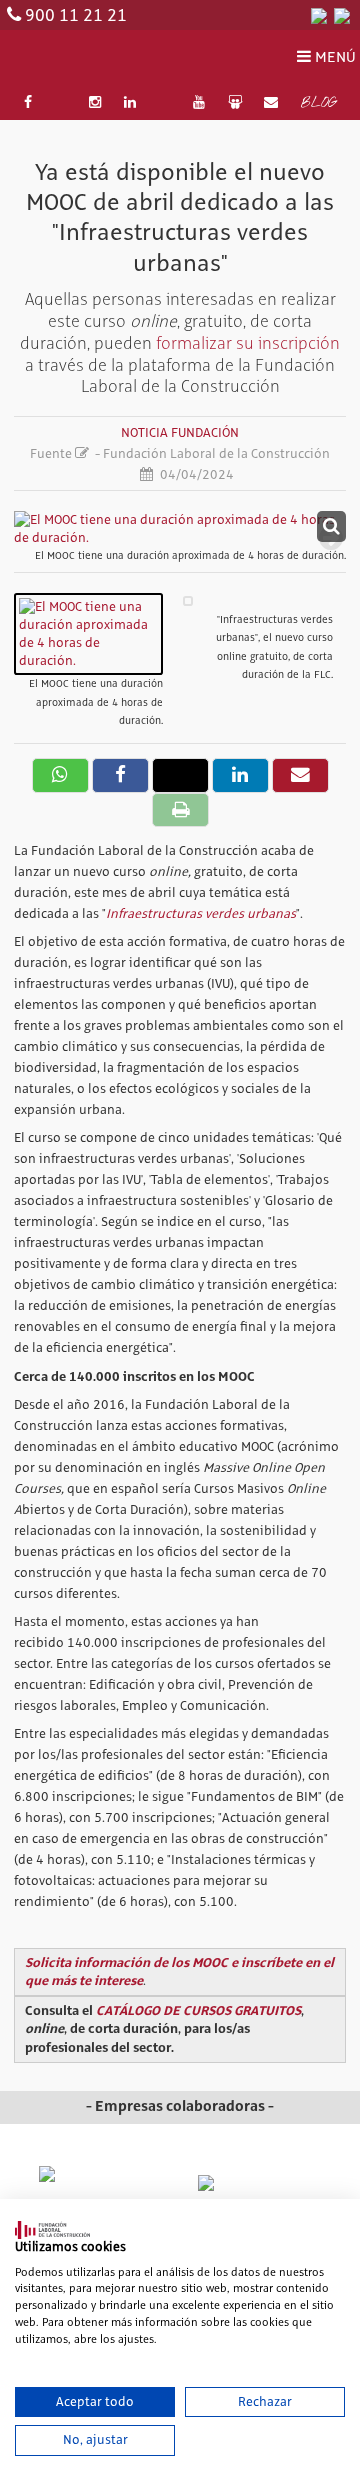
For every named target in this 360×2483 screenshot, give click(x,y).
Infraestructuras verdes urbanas (201, 914)
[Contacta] (271, 103)
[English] (342, 15)
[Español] (319, 15)
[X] (61, 103)
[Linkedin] (130, 103)
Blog (318, 104)
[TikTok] (165, 103)
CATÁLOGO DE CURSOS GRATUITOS (198, 2010)
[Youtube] (199, 103)
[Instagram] (96, 103)
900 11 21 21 (76, 16)
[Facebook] (28, 103)
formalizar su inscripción (248, 343)
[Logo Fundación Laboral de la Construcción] (104, 58)
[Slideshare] (235, 103)
